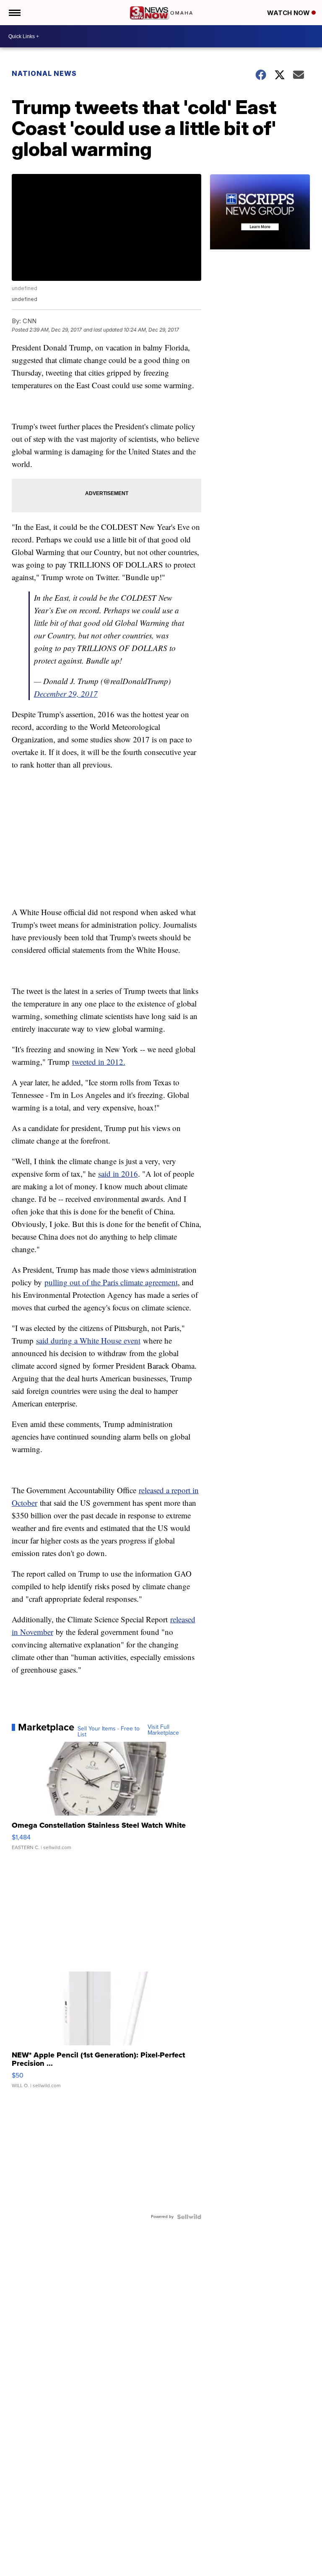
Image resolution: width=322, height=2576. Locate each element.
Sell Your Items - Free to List (109, 1732)
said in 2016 (118, 1174)
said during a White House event (88, 1340)
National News (44, 73)
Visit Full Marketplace (163, 1730)
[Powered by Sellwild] (189, 2217)
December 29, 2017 (66, 694)
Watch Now (289, 13)
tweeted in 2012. (99, 1062)
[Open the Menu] (14, 13)
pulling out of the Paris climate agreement (111, 1282)
